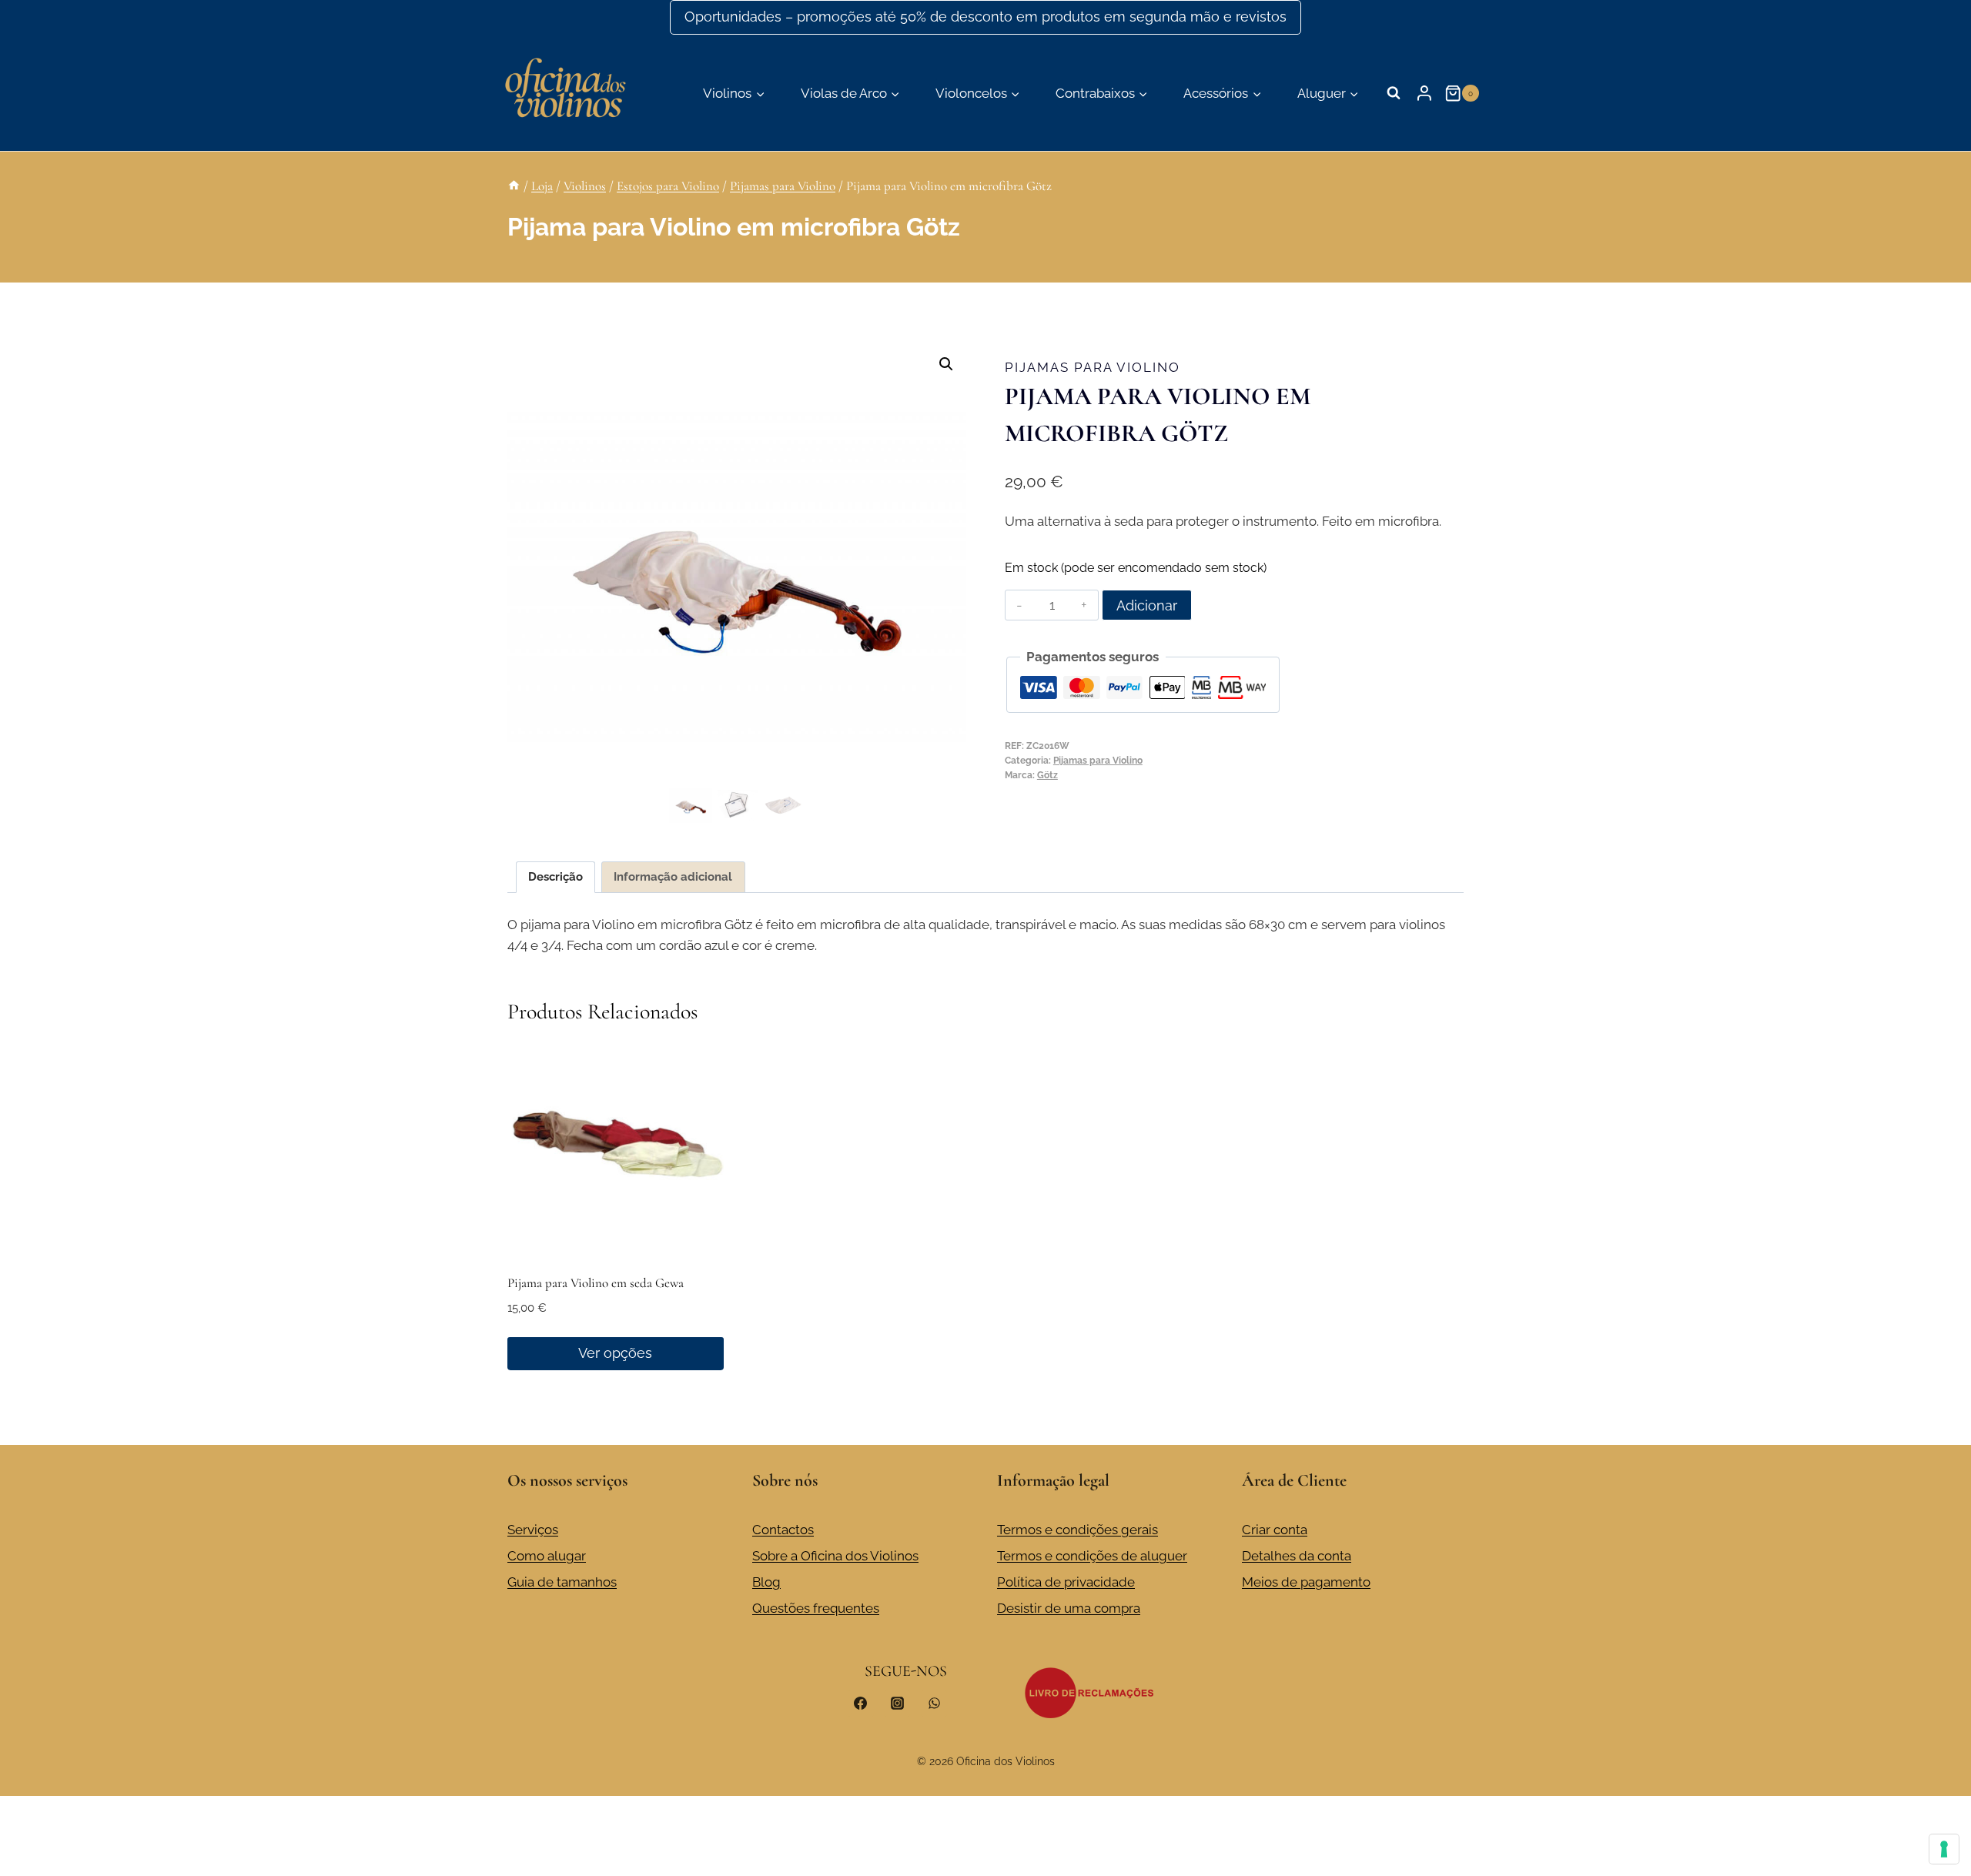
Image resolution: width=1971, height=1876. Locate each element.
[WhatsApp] (934, 1704)
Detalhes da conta (1297, 1556)
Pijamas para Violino (1093, 367)
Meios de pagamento (1306, 1582)
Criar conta (1275, 1530)
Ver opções (615, 1353)
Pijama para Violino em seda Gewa (596, 1283)
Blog (766, 1582)
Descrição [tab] (555, 877)
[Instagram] (897, 1704)
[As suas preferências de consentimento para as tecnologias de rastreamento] (1944, 1849)
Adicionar (1147, 605)
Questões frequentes (816, 1608)
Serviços (533, 1530)
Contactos (783, 1530)
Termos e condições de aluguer (1092, 1556)
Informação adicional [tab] (673, 877)
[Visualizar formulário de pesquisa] (1394, 93)
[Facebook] (861, 1704)
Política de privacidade (1066, 1582)
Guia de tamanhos (562, 1582)
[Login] (1424, 93)
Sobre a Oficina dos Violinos (835, 1556)
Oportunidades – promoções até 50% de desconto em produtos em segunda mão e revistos (985, 17)
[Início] (514, 186)
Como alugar (547, 1556)
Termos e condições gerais (1078, 1530)
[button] (946, 364)
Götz (1047, 775)
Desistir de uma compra (1069, 1608)
